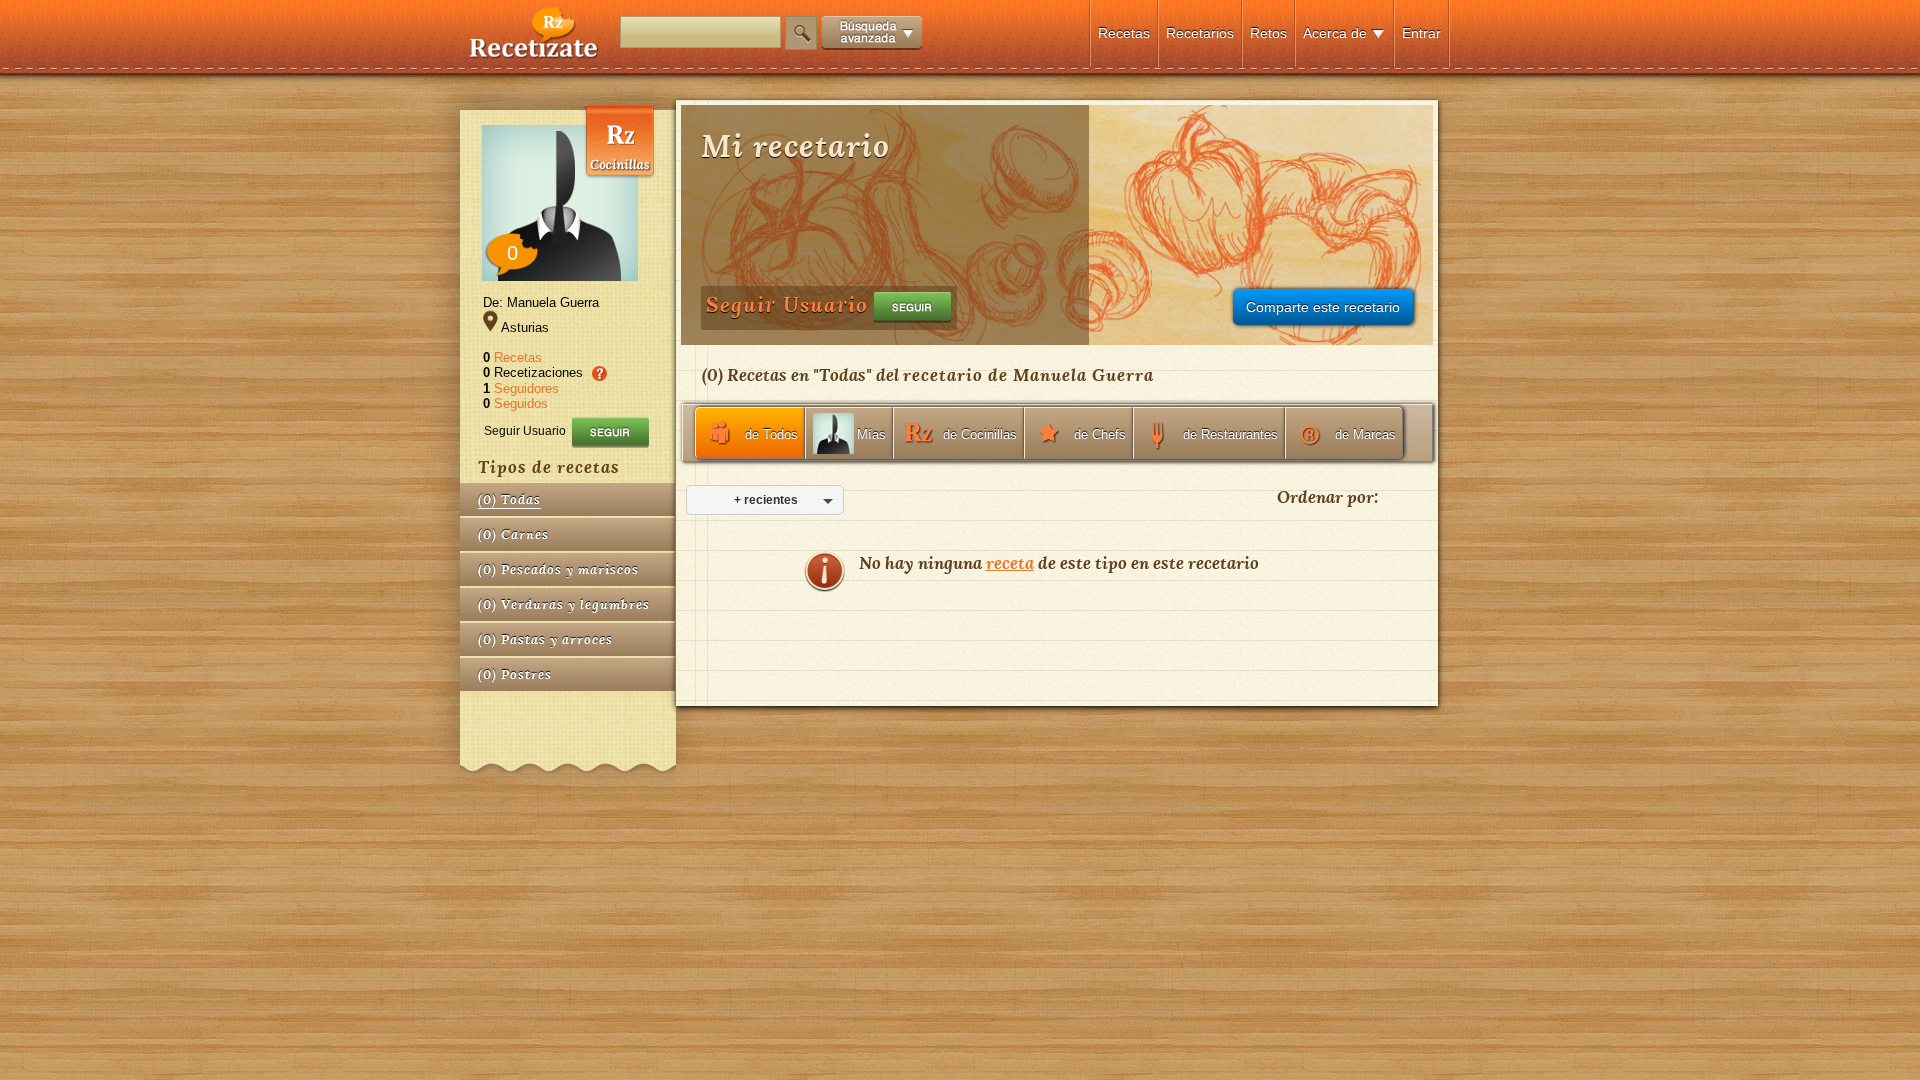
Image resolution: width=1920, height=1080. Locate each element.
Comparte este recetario (1323, 307)
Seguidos (521, 403)
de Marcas (1365, 434)
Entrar (1421, 33)
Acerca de (1335, 33)
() (509, 499)
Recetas (1124, 33)
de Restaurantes (1230, 434)
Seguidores (526, 388)
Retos (1268, 33)
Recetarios (1200, 33)
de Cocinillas (980, 434)
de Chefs (1100, 434)
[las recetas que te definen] (534, 53)
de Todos (771, 434)
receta (1010, 562)
